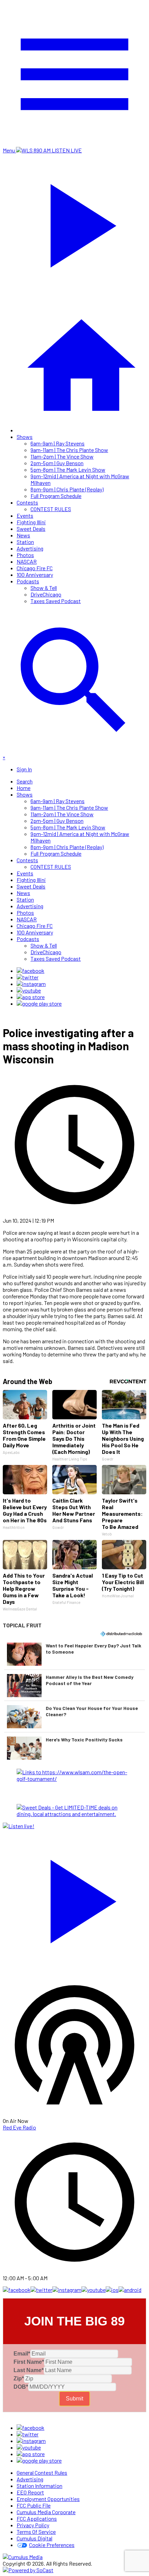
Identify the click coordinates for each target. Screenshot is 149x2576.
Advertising (30, 548)
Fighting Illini (31, 522)
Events (25, 515)
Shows (25, 437)
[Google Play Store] (39, 1003)
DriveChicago (46, 594)
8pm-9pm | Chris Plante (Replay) (67, 489)
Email (22, 2354)
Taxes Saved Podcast (56, 601)
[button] (74, 1654)
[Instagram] (31, 984)
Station (25, 542)
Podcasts (28, 581)
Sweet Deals (31, 529)
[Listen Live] (74, 1898)
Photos (25, 555)
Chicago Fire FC (35, 568)
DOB (21, 2387)
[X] (28, 977)
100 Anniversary (35, 575)
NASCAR (27, 561)
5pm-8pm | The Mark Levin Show (68, 469)
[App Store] (31, 997)
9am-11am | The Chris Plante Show (69, 450)
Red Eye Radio (19, 2127)
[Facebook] (30, 971)
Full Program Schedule (56, 496)
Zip (19, 2378)
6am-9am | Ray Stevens (58, 443)
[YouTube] (29, 990)
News (23, 535)
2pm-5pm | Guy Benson (57, 463)
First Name (29, 2362)
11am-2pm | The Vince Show (62, 456)
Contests (27, 502)
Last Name (29, 2370)
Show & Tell (44, 588)
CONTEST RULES (51, 509)
